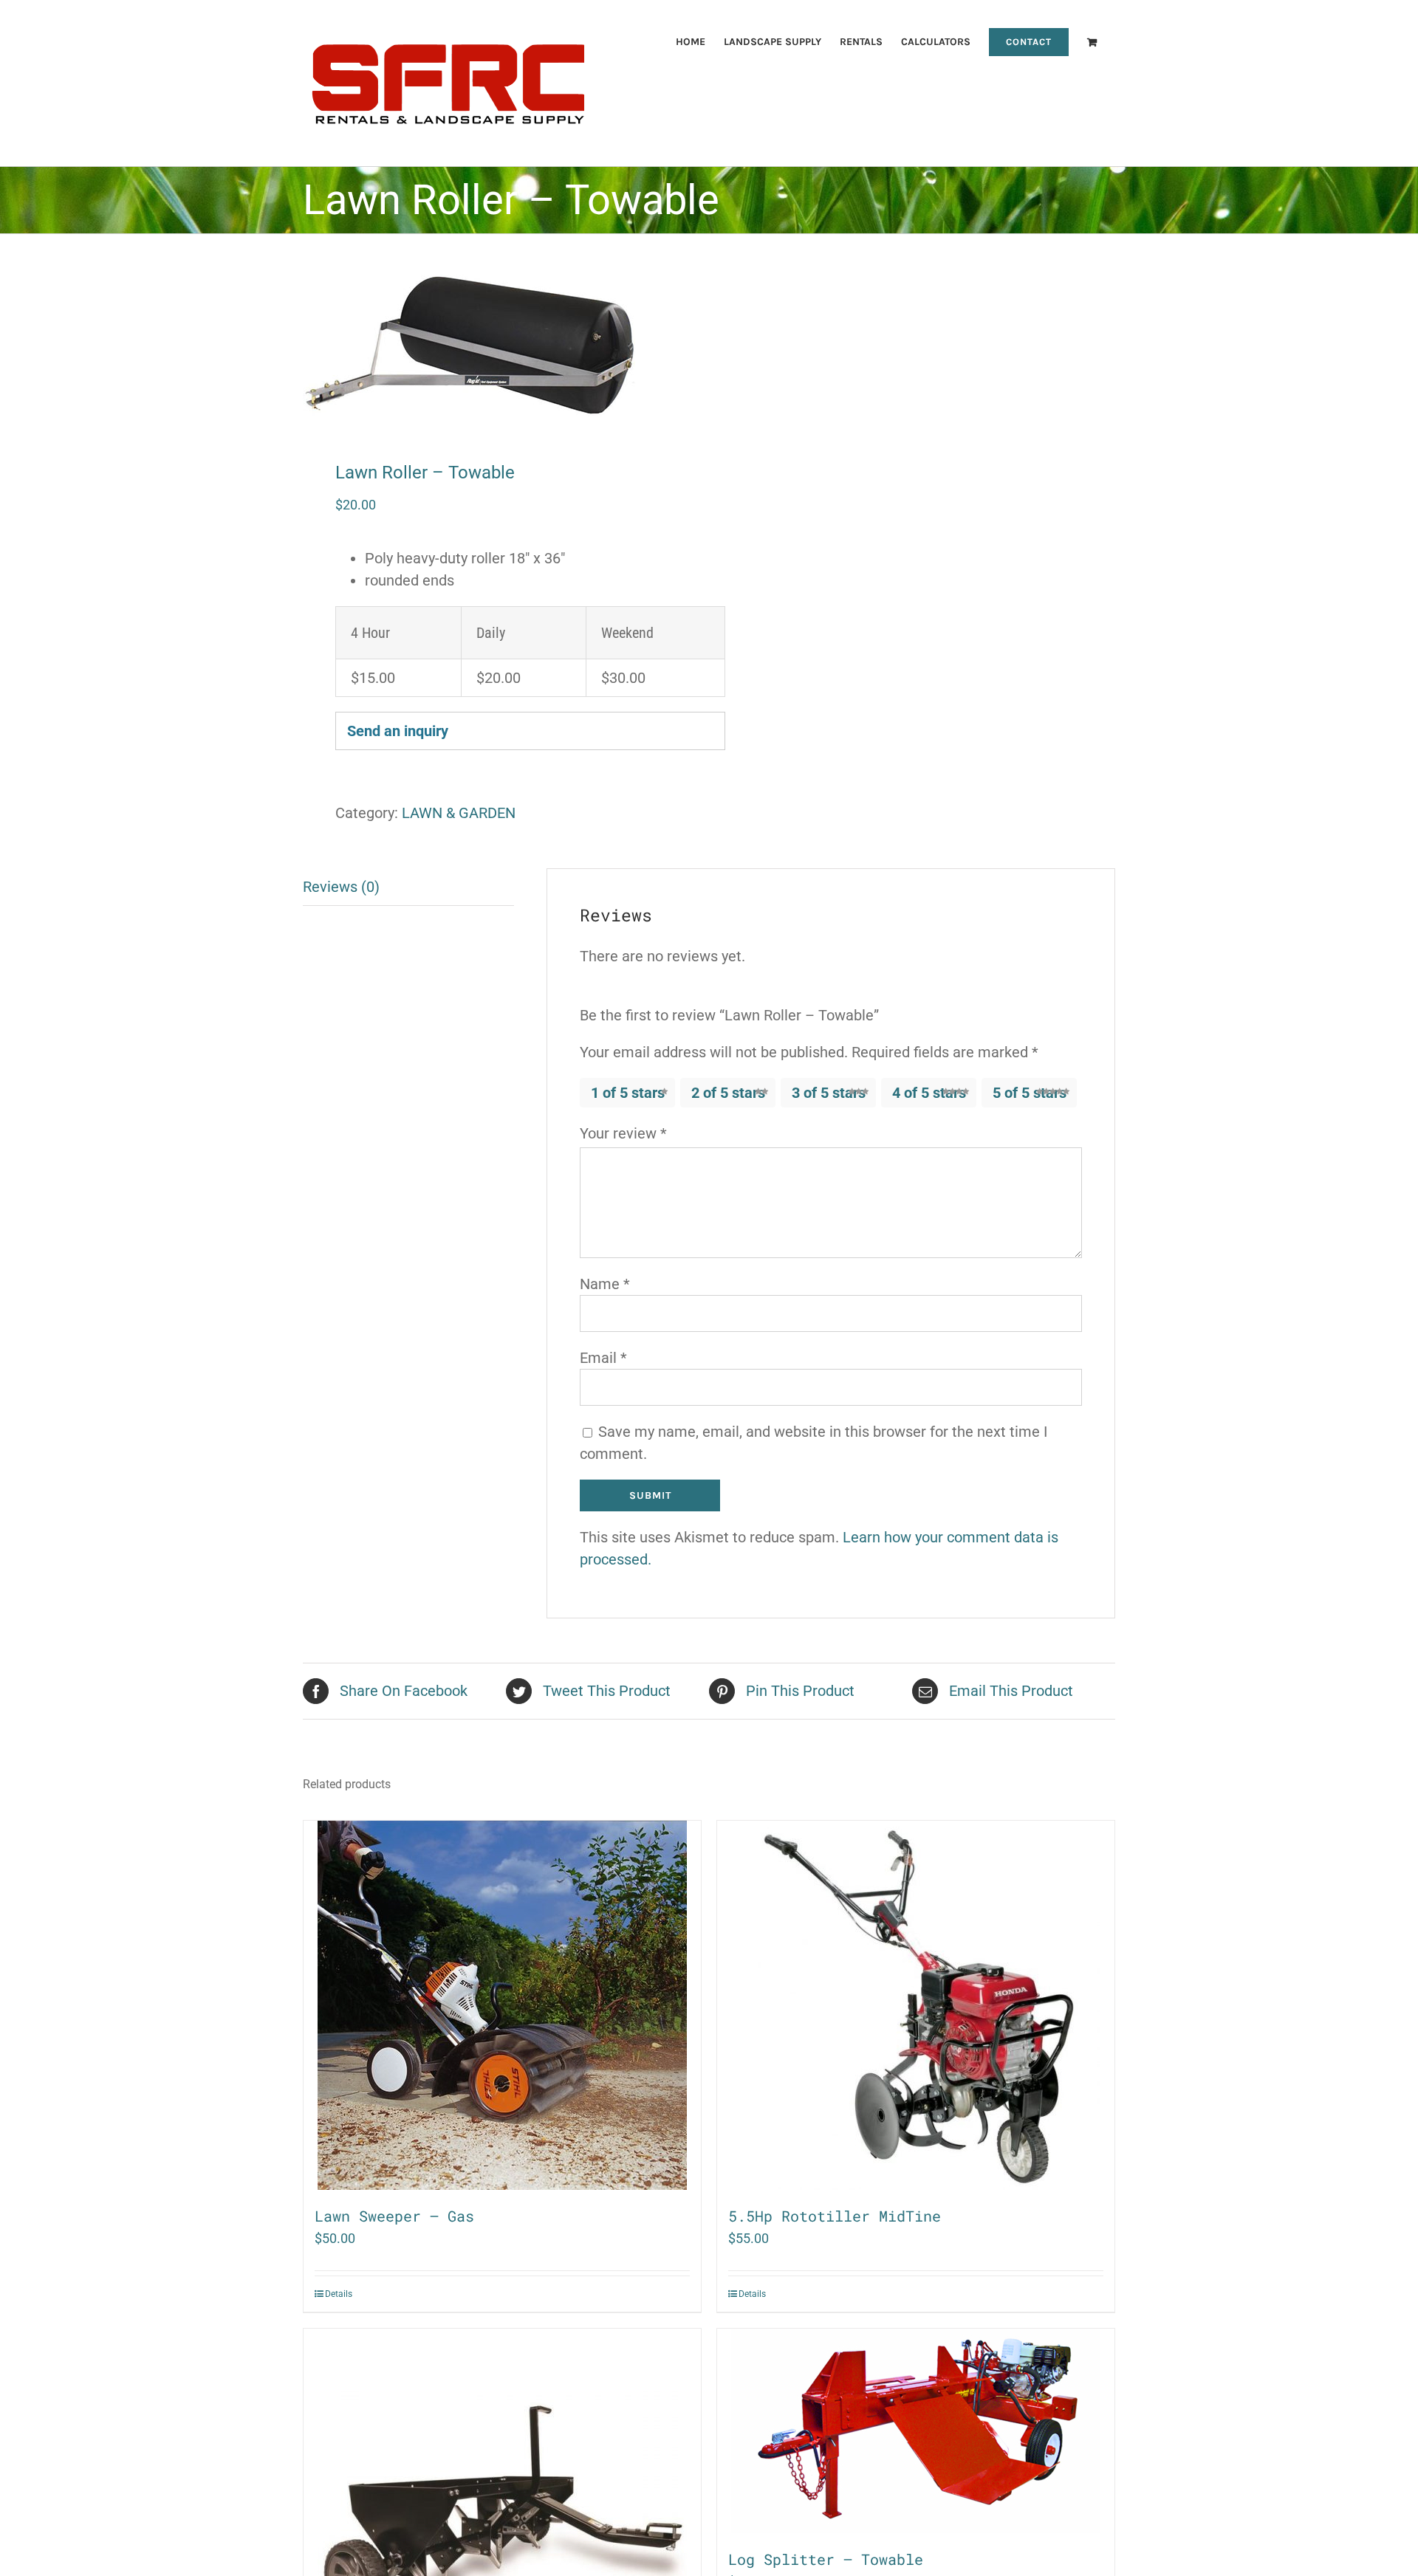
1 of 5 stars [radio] (628, 1093)
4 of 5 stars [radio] (929, 1093)
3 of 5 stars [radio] (829, 1093)
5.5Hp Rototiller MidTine (835, 2216)
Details (339, 2294)
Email (603, 1358)
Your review (623, 1133)
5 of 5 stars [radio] (1030, 1093)
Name (605, 1284)
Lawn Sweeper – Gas (394, 2216)
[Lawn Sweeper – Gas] (502, 2005)
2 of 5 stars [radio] (728, 1093)
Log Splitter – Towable (826, 2559)
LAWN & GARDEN (459, 813)
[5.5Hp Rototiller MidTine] (916, 2005)
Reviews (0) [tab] (341, 887)
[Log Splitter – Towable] (916, 2431)
